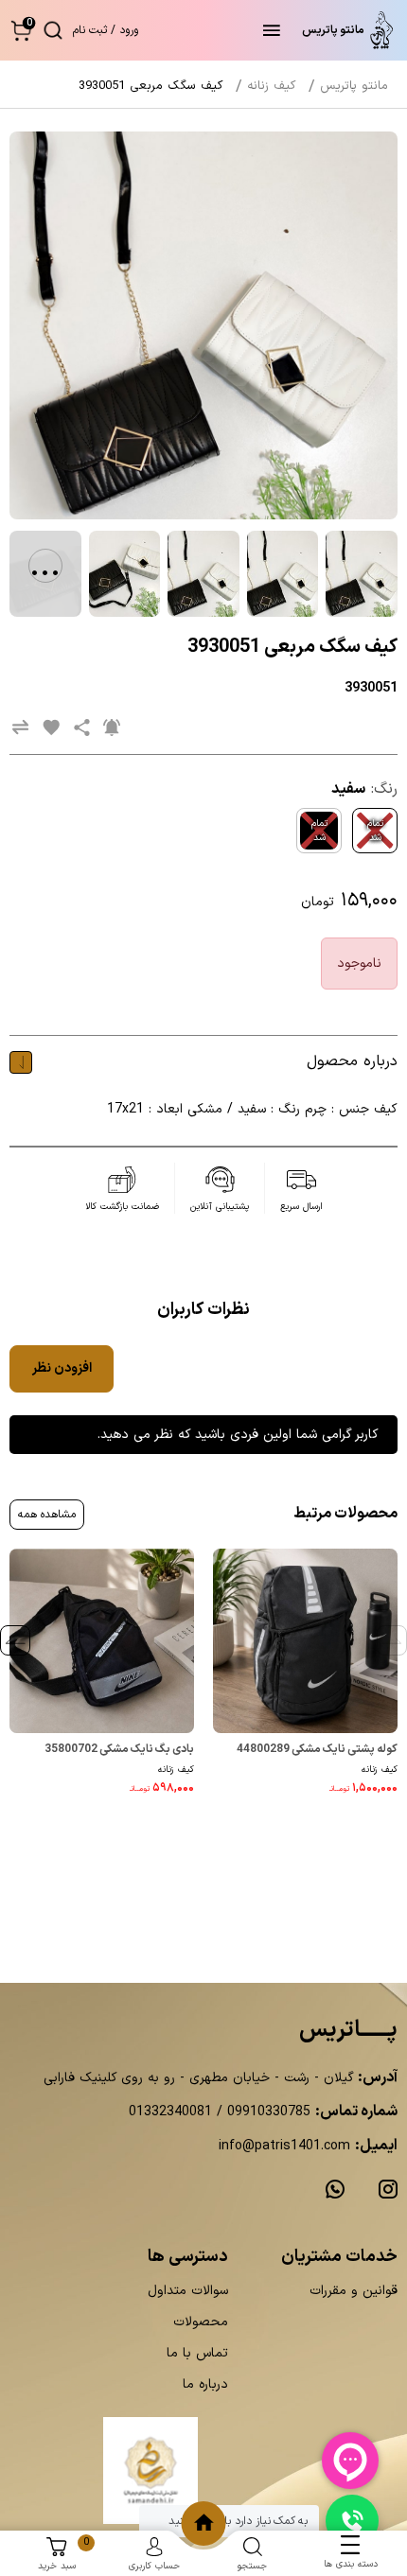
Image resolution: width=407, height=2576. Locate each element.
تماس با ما (197, 2353)
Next (15, 1640)
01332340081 (170, 2112)
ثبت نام (90, 30)
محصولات (201, 2322)
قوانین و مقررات (354, 2291)
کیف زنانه (380, 1770)
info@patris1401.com (284, 2146)
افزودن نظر (62, 1368)
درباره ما (205, 2384)
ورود (129, 30)
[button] (21, 30)
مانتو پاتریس (354, 86)
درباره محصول (352, 1061)
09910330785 (266, 2112)
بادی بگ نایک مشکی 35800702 (119, 1749)
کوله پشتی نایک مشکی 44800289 (317, 1749)
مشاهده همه (47, 1515)
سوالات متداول (188, 2291)
